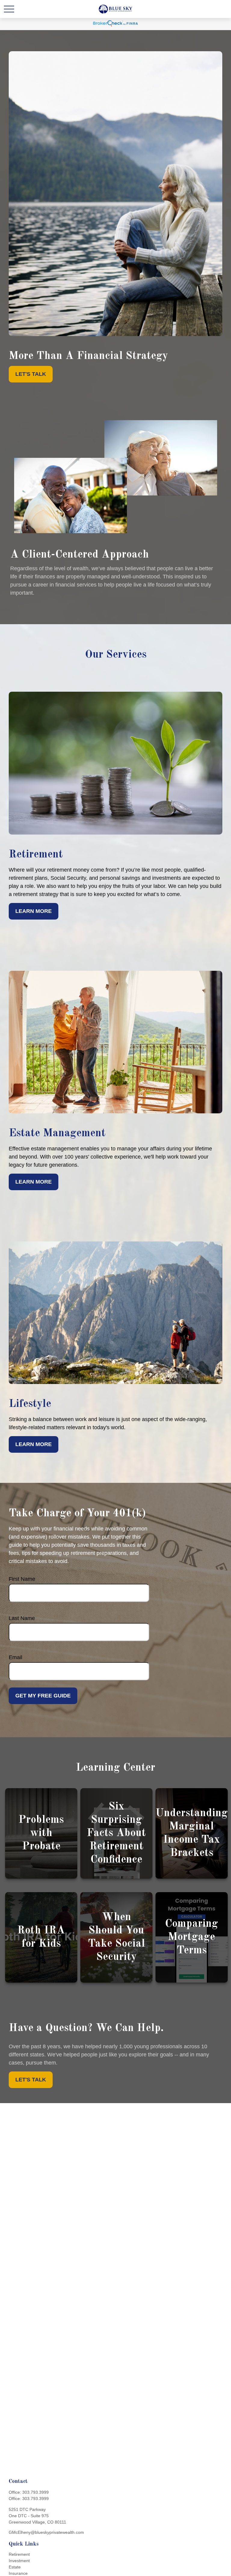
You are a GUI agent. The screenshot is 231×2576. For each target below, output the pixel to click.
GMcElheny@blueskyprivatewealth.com (46, 2532)
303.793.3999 (35, 2492)
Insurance (18, 2573)
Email (15, 1657)
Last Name (22, 1618)
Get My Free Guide (43, 1696)
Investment (19, 2561)
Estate (15, 2567)
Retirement (19, 2554)
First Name (22, 1579)
